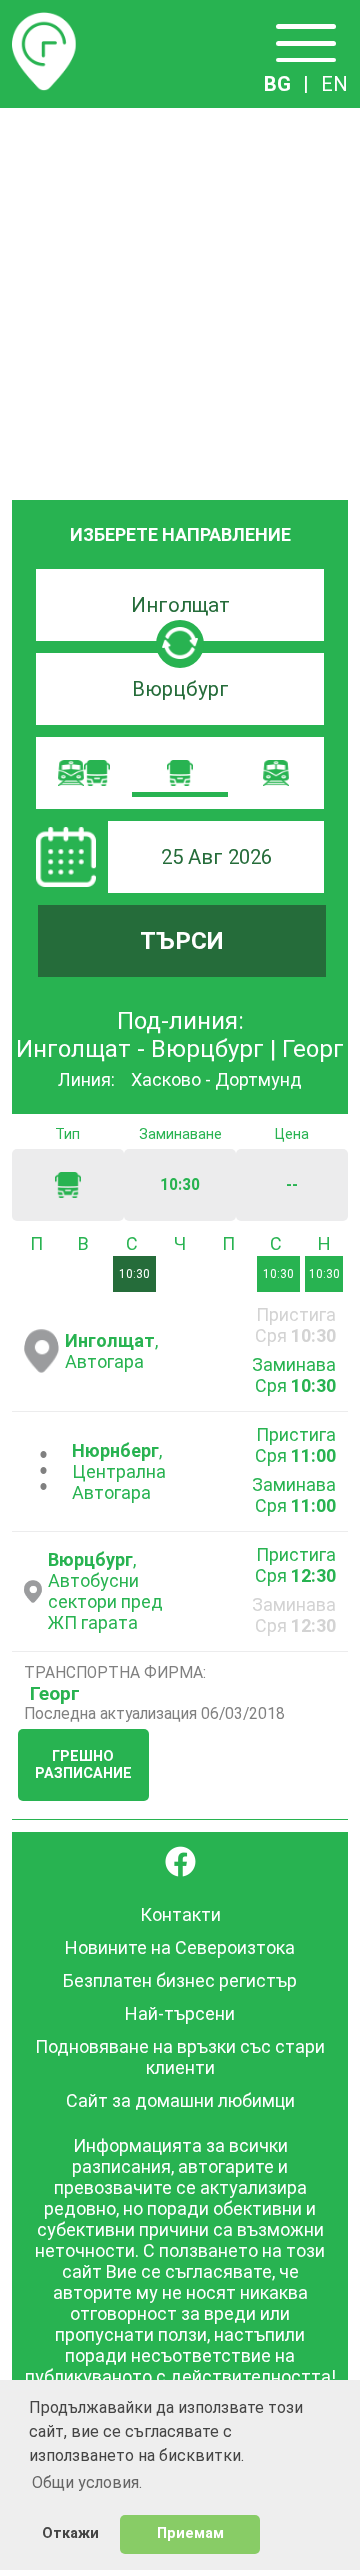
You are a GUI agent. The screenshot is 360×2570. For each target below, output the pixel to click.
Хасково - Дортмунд (216, 1079)
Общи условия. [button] (87, 2482)
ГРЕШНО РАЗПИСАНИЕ (83, 1765)
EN (334, 84)
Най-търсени (180, 2013)
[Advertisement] (180, 298)
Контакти (180, 1914)
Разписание (44, 24)
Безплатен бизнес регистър (180, 1980)
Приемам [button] (190, 2533)
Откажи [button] (70, 2533)
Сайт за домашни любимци (180, 2100)
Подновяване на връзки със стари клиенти (180, 2057)
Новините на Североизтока (180, 1947)
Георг (55, 1693)
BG (277, 84)
